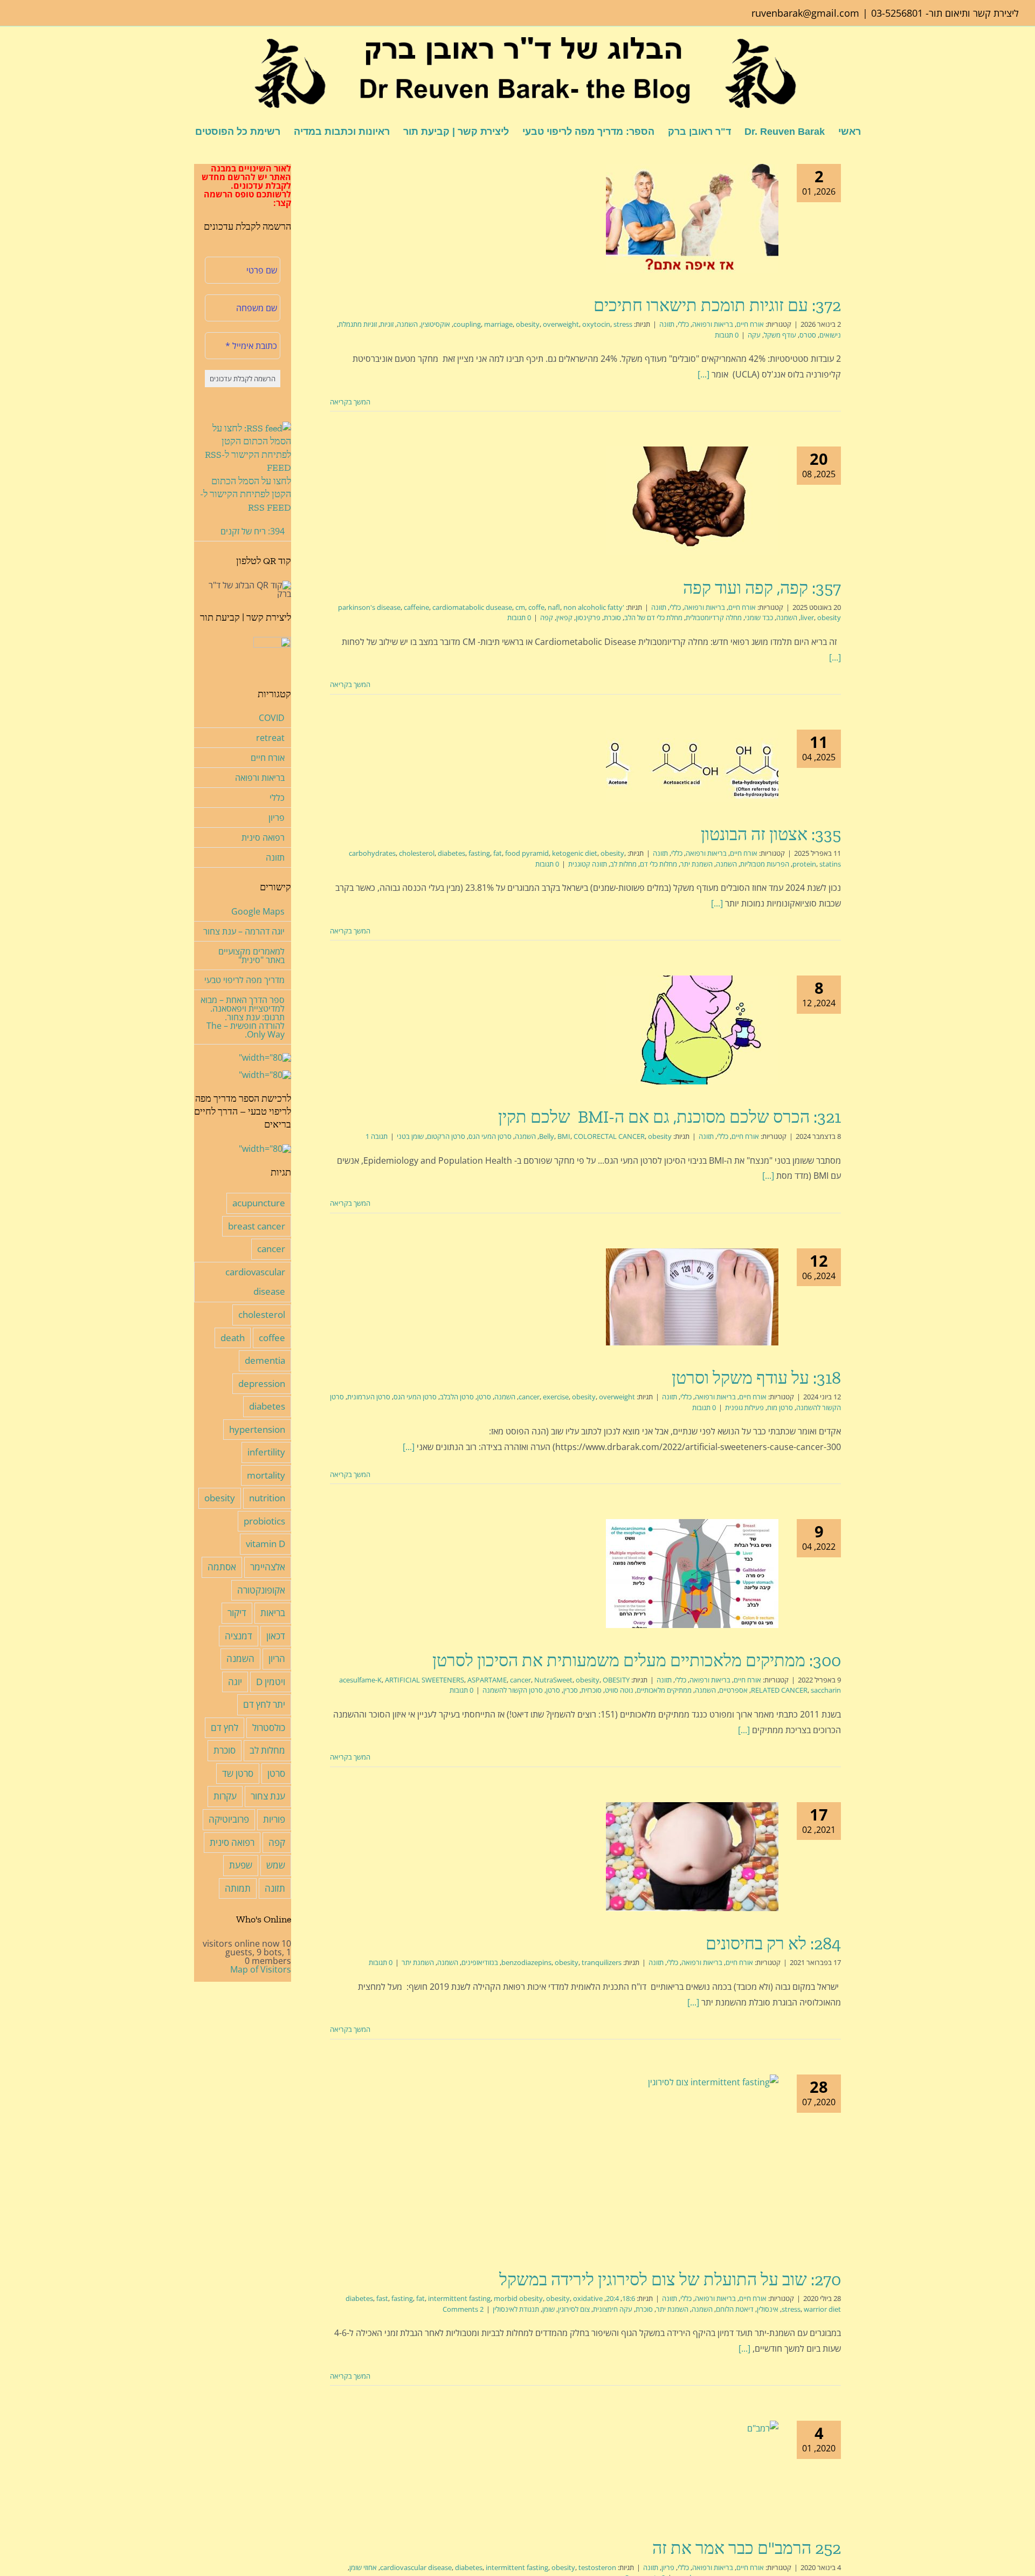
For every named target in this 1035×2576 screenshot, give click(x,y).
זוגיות (387, 324)
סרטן (484, 1397)
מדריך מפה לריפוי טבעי (244, 980)
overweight (561, 324)
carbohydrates (372, 853)
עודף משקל (780, 335)
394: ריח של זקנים (253, 531)
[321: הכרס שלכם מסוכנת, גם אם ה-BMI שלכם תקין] (692, 1030)
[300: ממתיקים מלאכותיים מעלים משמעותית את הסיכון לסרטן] (692, 1574)
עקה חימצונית (613, 2309)
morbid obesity (518, 2298)
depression (262, 1383)
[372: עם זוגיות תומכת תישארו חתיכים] (692, 218)
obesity (528, 324)
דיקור (237, 1613)
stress (623, 324)
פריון (668, 2567)
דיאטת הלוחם (735, 2309)
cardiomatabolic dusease (472, 607)
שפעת (241, 1865)
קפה (547, 617)
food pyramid (527, 853)
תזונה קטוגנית (588, 864)
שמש (276, 1865)
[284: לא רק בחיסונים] (692, 1857)
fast (382, 2298)
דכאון (276, 1636)
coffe (536, 607)
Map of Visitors (261, 1969)
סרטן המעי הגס (490, 1136)
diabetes (451, 853)
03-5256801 (897, 13)
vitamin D (265, 1544)
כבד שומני (759, 617)
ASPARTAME (487, 1680)
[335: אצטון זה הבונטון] (692, 766)
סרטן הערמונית (369, 1397)
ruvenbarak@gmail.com (805, 13)
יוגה (235, 1682)
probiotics (264, 1521)
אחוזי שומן (363, 2567)
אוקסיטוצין (436, 324)
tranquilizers (602, 1962)
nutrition (267, 1498)
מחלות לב (623, 864)
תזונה (667, 324)
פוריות (274, 1819)
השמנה (407, 324)
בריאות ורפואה (713, 324)
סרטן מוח (780, 1407)
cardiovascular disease (416, 2567)
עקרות (225, 1796)
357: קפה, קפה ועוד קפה (762, 588)
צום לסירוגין (574, 2309)
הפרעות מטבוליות (765, 864)
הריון (277, 1658)
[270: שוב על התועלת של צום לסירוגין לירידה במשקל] (692, 2161)
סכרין (571, 1690)
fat (498, 853)
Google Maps (258, 911)
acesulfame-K (360, 1680)
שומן (548, 2309)
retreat (270, 738)
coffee (272, 1338)
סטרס (808, 335)
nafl (554, 607)
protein (804, 864)
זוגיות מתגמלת (358, 324)
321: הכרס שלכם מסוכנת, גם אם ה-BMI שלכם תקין (670, 1117)
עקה (754, 335)
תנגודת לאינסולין (516, 2309)
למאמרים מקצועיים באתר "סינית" (251, 956)
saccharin (826, 1690)
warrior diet (822, 2309)
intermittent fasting (459, 2298)
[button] (178, 131)
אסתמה (222, 1567)
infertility (266, 1452)
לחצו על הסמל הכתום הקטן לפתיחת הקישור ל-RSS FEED (246, 494)
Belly (547, 1136)
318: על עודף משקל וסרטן (756, 1378)
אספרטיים (733, 1690)
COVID (272, 718)
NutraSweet (553, 1680)
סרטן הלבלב (457, 1397)
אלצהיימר (268, 1567)
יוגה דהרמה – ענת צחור (244, 931)
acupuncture (259, 1203)
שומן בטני (410, 1136)
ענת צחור (268, 1796)
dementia (265, 1360)
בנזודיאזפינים (480, 1962)
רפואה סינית (263, 837)
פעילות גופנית (744, 1407)
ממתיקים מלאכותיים (664, 1690)
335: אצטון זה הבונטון (771, 834)
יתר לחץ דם (264, 1704)
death (233, 1338)
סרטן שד (238, 1773)
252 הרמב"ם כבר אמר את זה (747, 2548)
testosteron (597, 2567)
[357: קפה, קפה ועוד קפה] (692, 501)
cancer (529, 1397)
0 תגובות (727, 335)
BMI (564, 1136)
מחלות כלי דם (658, 864)
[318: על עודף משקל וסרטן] (692, 1297)
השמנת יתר (696, 864)
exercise (556, 1397)
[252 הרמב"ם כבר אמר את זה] (692, 2468)
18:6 (629, 2298)
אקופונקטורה (261, 1590)
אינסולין (768, 2309)
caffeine (416, 607)
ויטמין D (271, 1682)
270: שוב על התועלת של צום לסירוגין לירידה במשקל (670, 2279)
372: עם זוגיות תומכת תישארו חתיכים (717, 305)
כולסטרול (269, 1727)
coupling (467, 324)
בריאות (273, 1613)
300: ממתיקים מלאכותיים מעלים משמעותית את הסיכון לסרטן (637, 1660)
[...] (703, 374)
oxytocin (596, 324)
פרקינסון (588, 617)
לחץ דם (225, 1727)
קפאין (564, 617)
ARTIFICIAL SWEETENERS (425, 1680)
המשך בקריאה (351, 402)
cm (520, 607)
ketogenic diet (575, 853)
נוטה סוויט (619, 1690)
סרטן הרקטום (446, 1136)
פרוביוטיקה (229, 1819)
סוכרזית (591, 1690)
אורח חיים (750, 324)
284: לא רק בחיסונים (773, 1943)
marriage (498, 324)
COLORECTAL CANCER (609, 1136)
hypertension (257, 1429)
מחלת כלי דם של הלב (653, 617)
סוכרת (612, 617)
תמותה (238, 1888)
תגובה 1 (377, 1136)
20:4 (612, 2298)
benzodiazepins (526, 1962)
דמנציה (239, 1636)
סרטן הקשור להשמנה (513, 1690)
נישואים (830, 335)
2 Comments (463, 2309)
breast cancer (257, 1226)
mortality (266, 1475)
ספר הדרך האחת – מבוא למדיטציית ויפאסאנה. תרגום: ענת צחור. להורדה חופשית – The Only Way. (243, 1017)
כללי (683, 324)
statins (830, 864)
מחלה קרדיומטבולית (714, 617)
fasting (479, 853)
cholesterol (417, 853)
